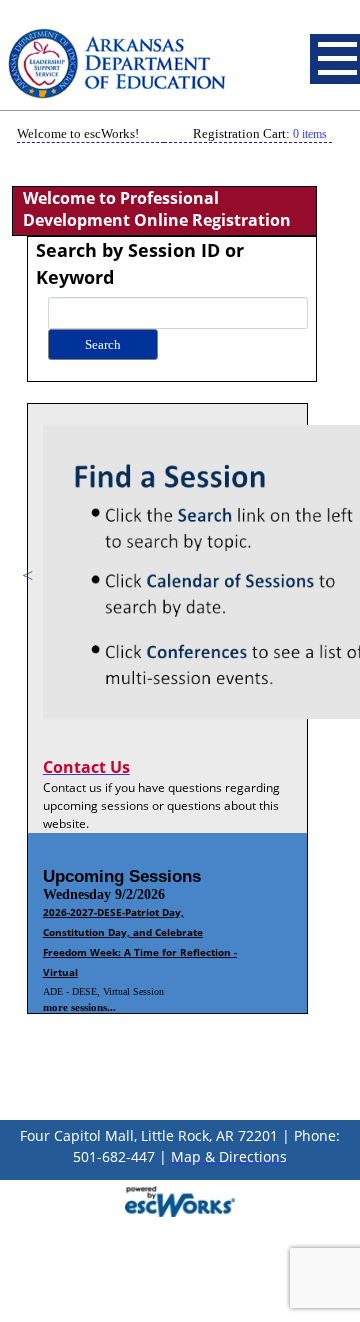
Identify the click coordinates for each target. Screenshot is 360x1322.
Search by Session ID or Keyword (140, 263)
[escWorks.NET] (180, 1198)
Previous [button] (28, 575)
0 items (310, 134)
